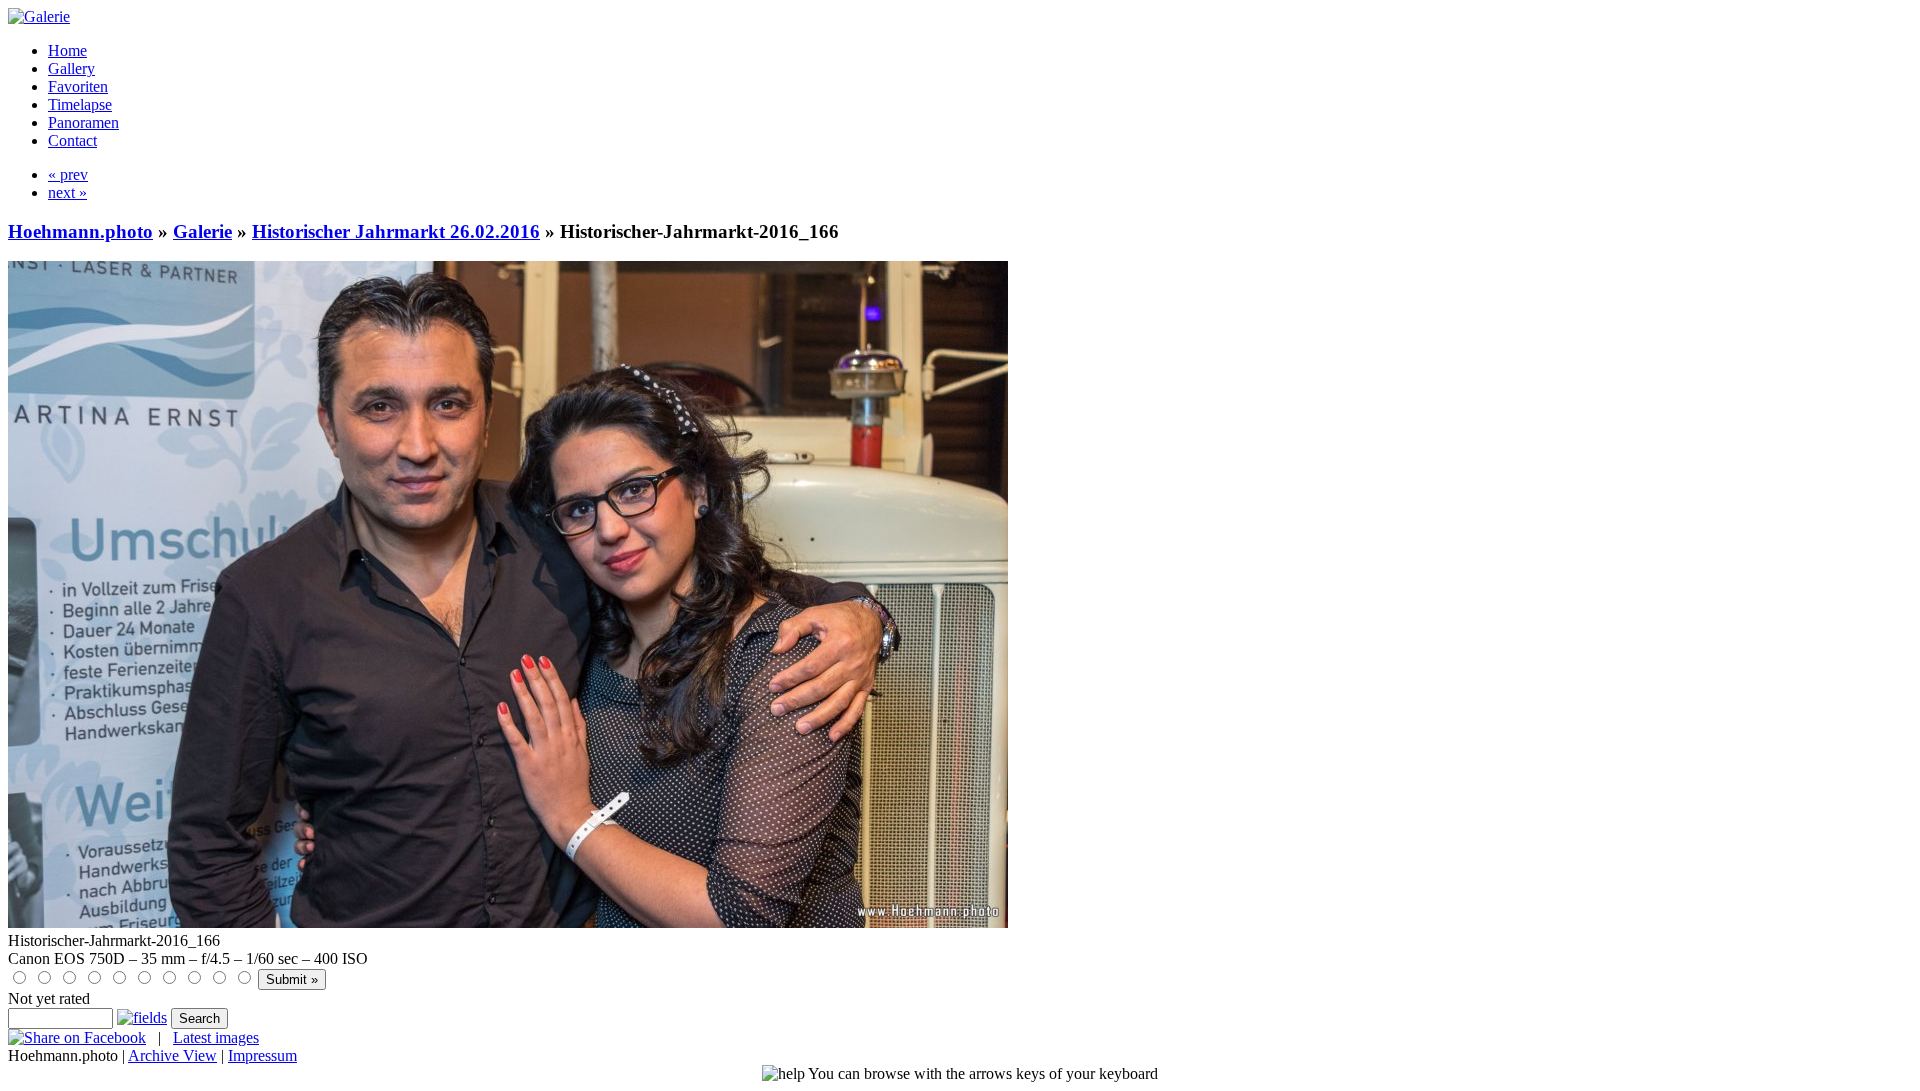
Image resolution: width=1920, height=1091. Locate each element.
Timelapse (80, 104)
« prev (68, 174)
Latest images (216, 1037)
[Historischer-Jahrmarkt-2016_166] (508, 922)
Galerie (202, 231)
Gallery (71, 68)
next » (67, 192)
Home (67, 50)
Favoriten (78, 86)
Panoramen (83, 122)
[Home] (39, 16)
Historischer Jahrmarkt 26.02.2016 (396, 231)
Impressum (262, 1055)
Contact (72, 140)
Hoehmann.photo (80, 231)
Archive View (172, 1055)
